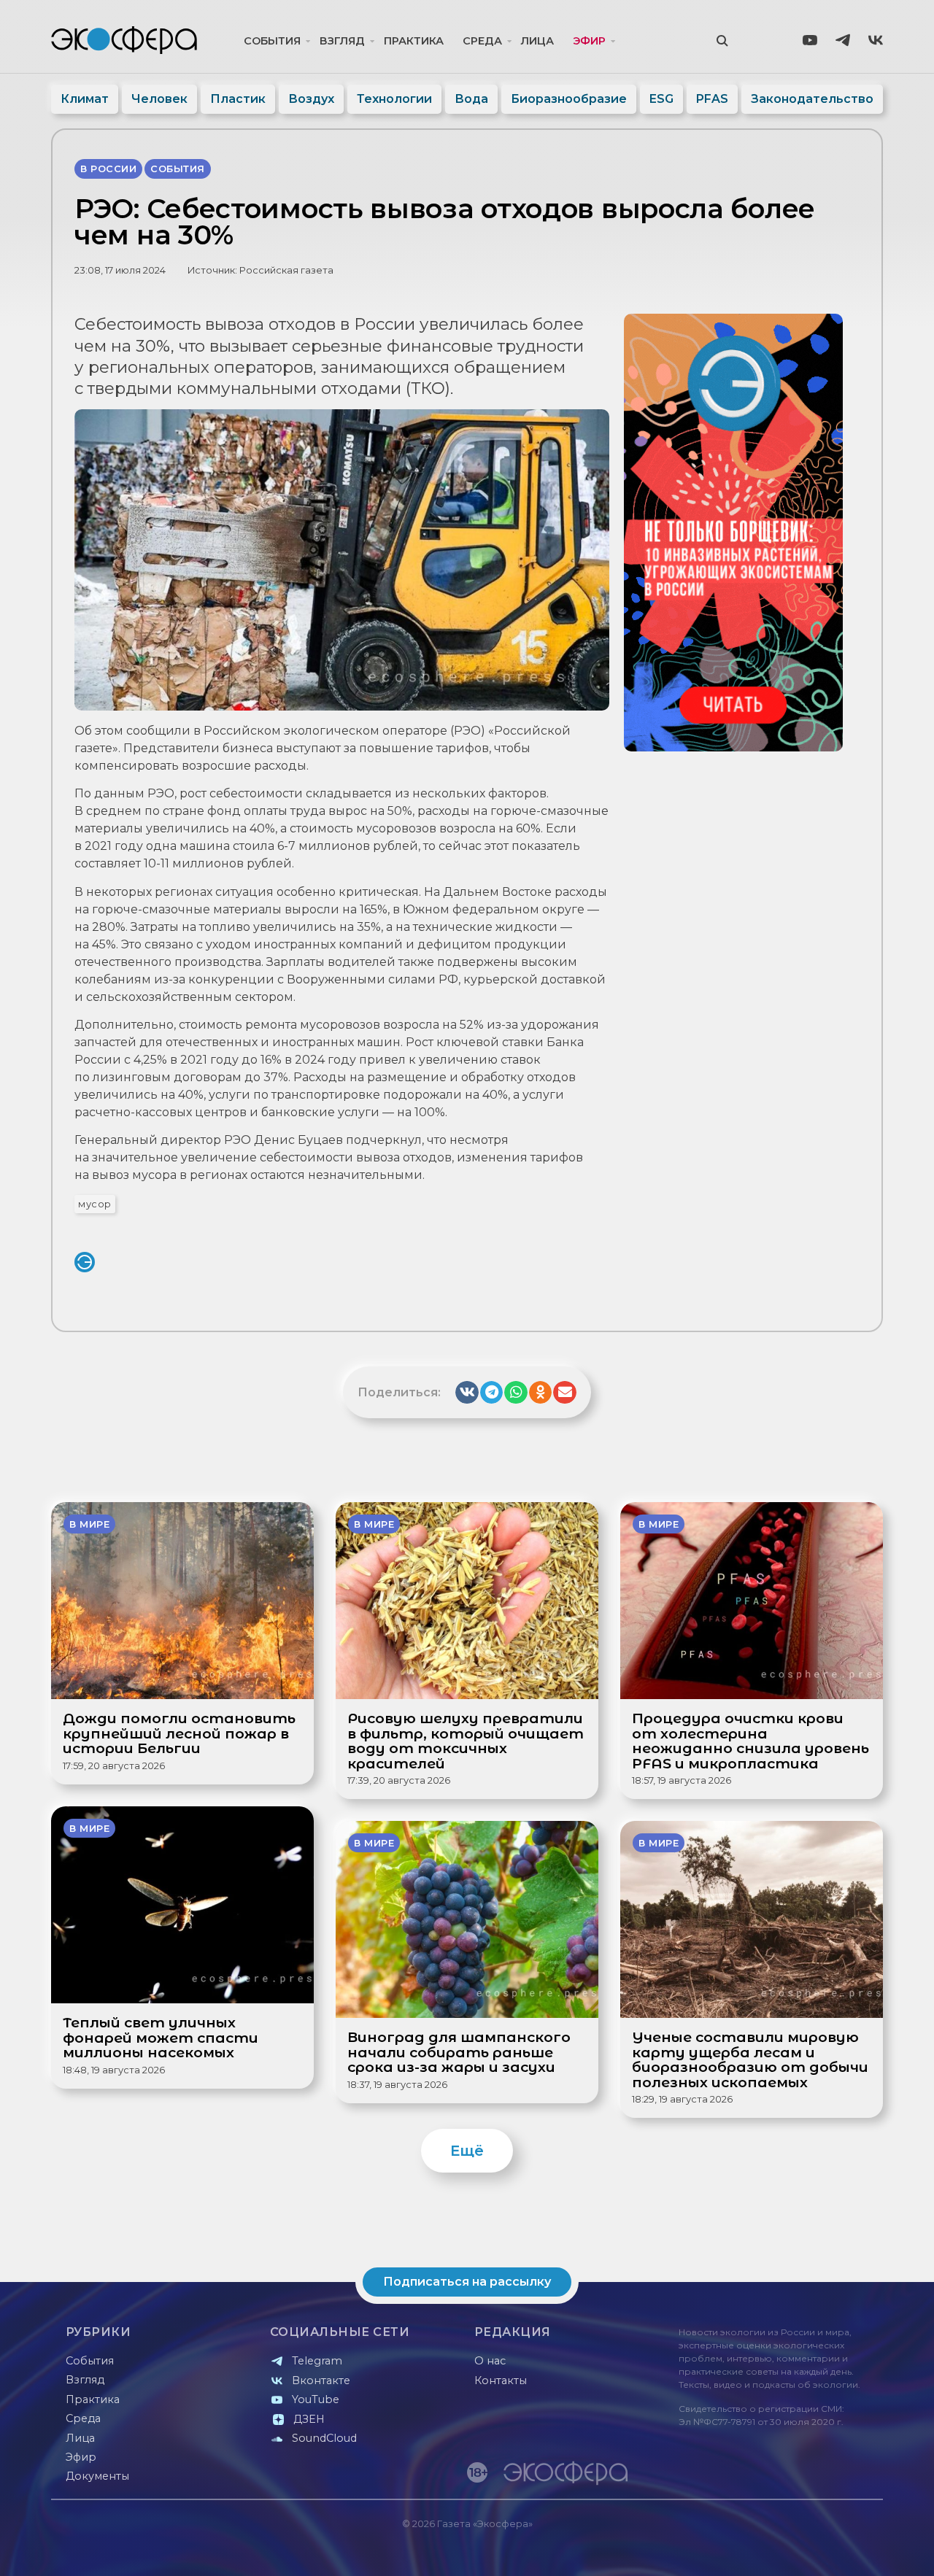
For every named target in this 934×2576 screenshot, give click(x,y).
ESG (661, 99)
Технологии (394, 99)
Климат (85, 99)
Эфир (589, 41)
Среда (482, 41)
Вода (471, 99)
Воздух (311, 99)
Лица (537, 41)
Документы (97, 2476)
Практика (414, 41)
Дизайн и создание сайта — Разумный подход (793, 2550)
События (272, 41)
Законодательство (812, 99)
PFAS (712, 99)
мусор (95, 1204)
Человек (159, 99)
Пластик (238, 99)
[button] (467, 1393)
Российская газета (286, 270)
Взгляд (342, 41)
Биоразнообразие (569, 99)
